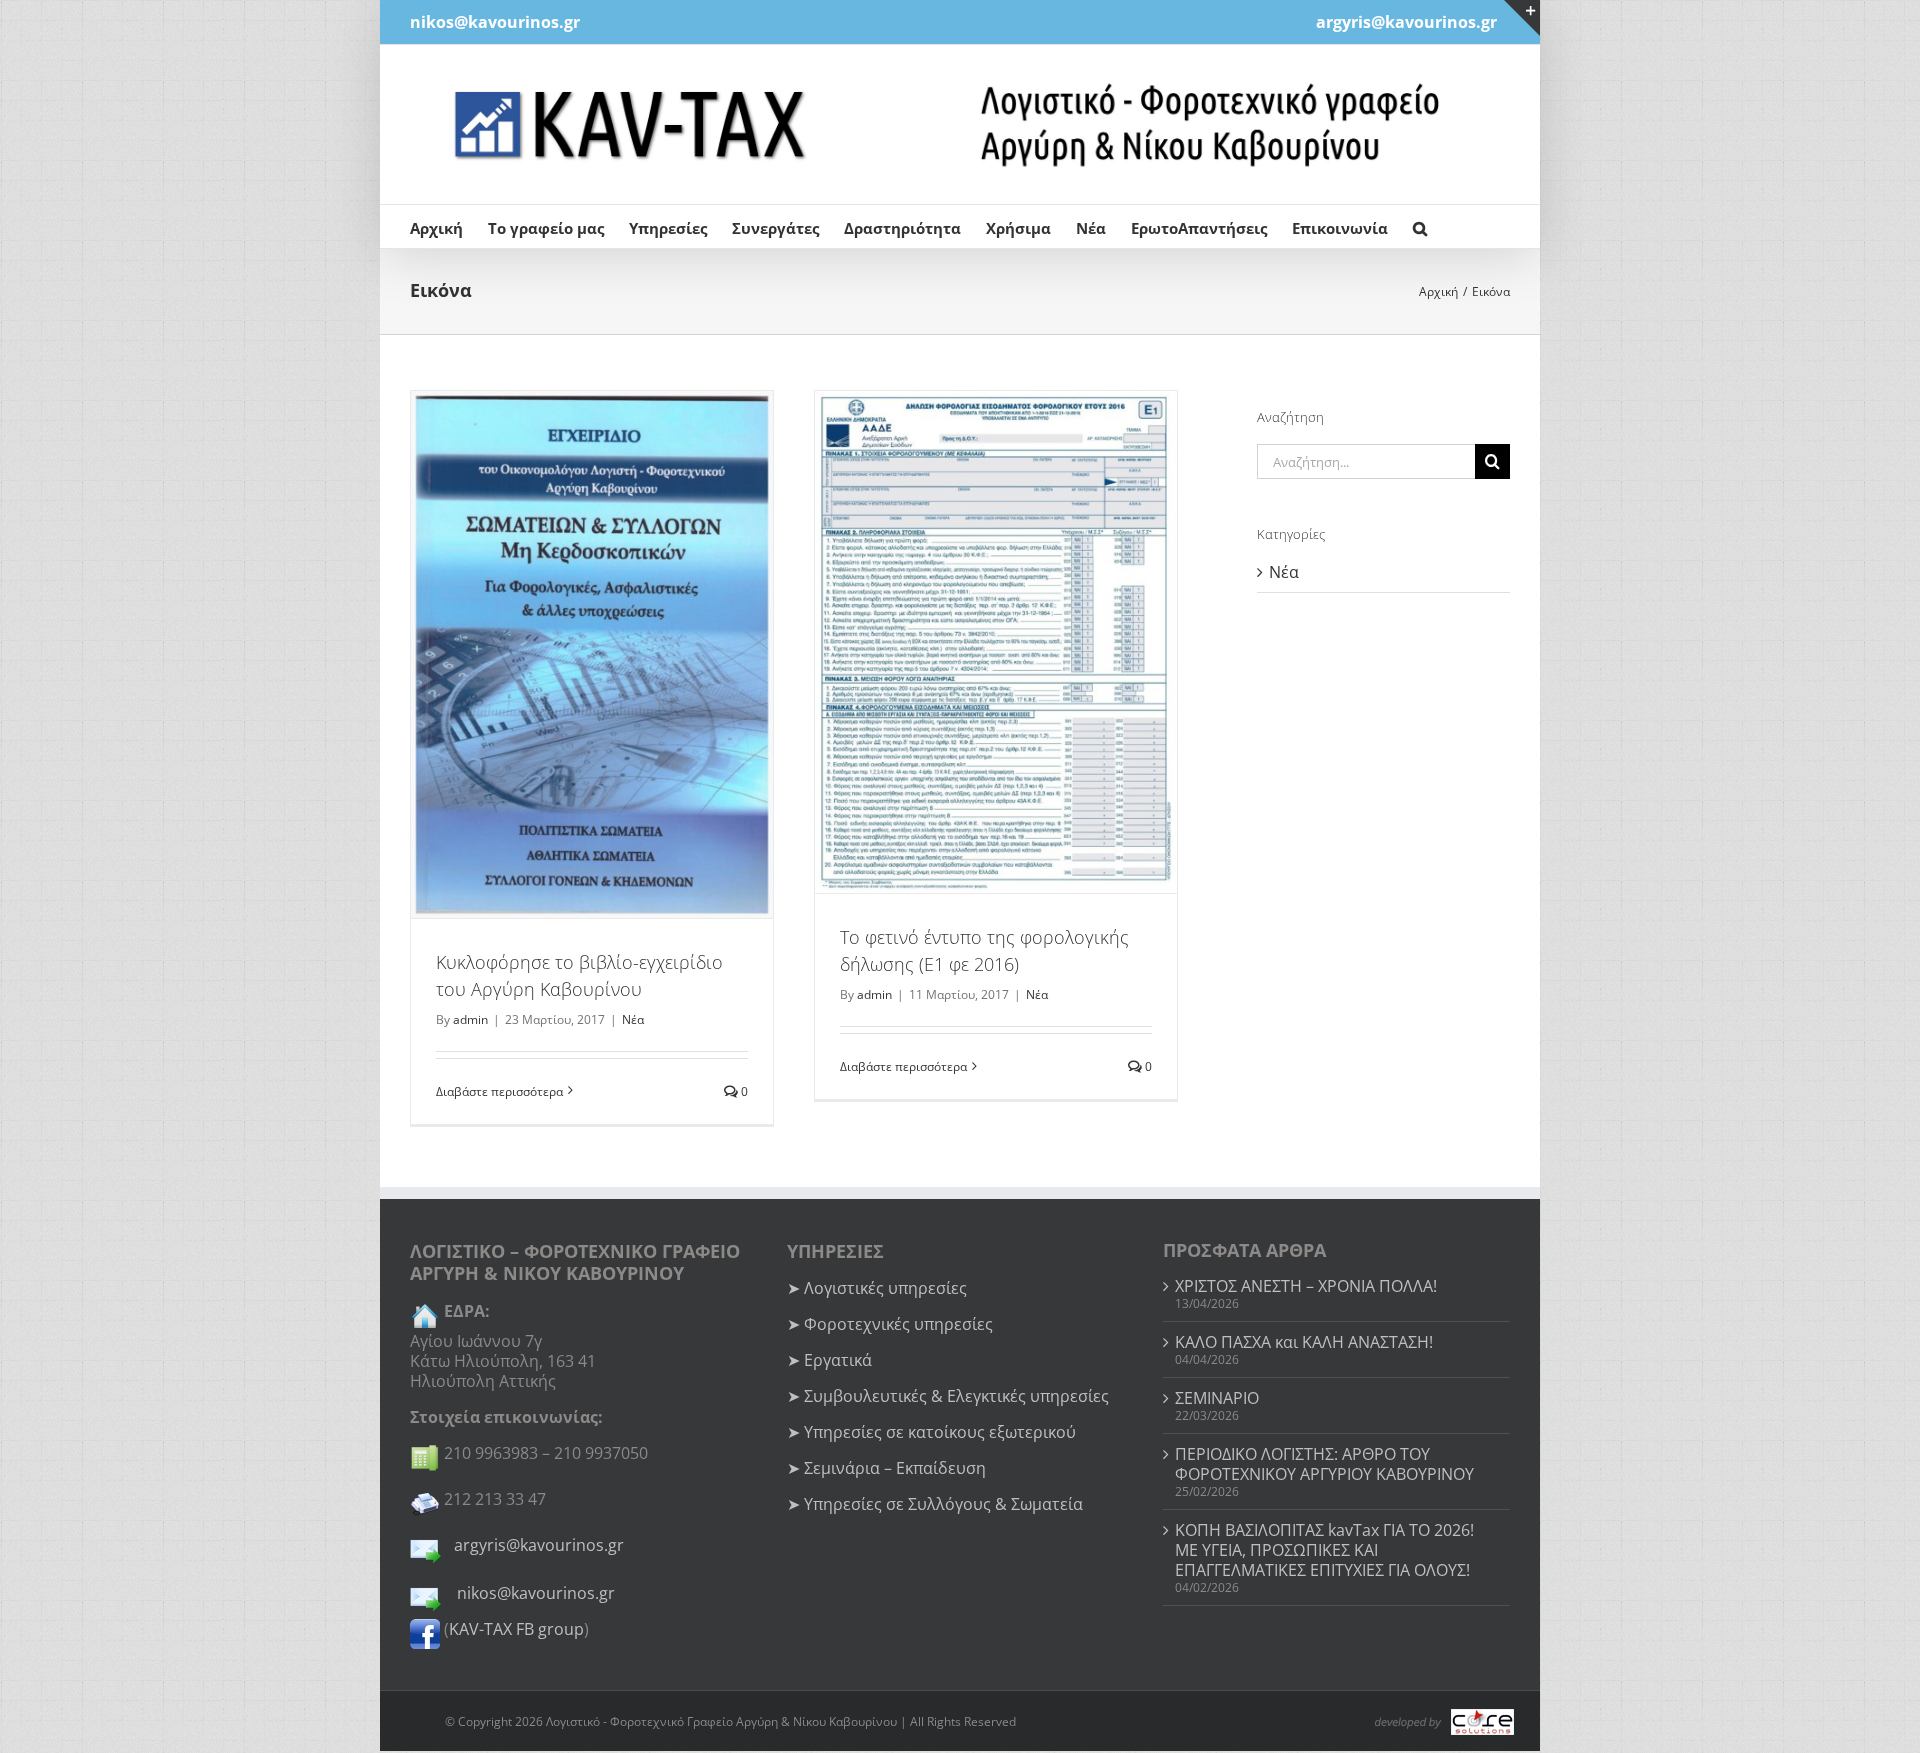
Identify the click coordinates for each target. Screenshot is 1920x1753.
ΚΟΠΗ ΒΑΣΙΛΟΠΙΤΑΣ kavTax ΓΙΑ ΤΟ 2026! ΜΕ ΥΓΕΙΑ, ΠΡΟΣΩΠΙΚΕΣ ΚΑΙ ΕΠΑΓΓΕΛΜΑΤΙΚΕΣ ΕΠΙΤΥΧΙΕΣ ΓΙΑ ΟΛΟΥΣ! (1324, 1550)
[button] (1420, 226)
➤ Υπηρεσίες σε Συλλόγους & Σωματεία (935, 1504)
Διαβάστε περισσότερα (499, 1091)
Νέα (633, 1019)
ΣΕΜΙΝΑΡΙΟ (1217, 1398)
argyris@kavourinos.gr (539, 1545)
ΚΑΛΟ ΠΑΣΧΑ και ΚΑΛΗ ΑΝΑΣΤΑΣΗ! (1304, 1342)
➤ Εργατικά (829, 1360)
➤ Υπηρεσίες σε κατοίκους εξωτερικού (931, 1432)
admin (470, 1019)
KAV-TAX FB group (516, 1629)
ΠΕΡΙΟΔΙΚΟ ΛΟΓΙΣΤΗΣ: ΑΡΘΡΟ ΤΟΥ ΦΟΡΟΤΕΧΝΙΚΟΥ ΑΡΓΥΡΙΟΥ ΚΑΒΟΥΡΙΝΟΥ (1324, 1464)
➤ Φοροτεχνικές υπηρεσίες (890, 1324)
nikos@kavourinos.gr (495, 22)
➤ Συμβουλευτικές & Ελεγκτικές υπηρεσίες (948, 1396)
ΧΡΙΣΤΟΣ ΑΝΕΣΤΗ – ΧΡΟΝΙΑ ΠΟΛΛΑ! (1306, 1286)
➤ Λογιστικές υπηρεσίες (877, 1288)
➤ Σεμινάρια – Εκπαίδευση (886, 1468)
